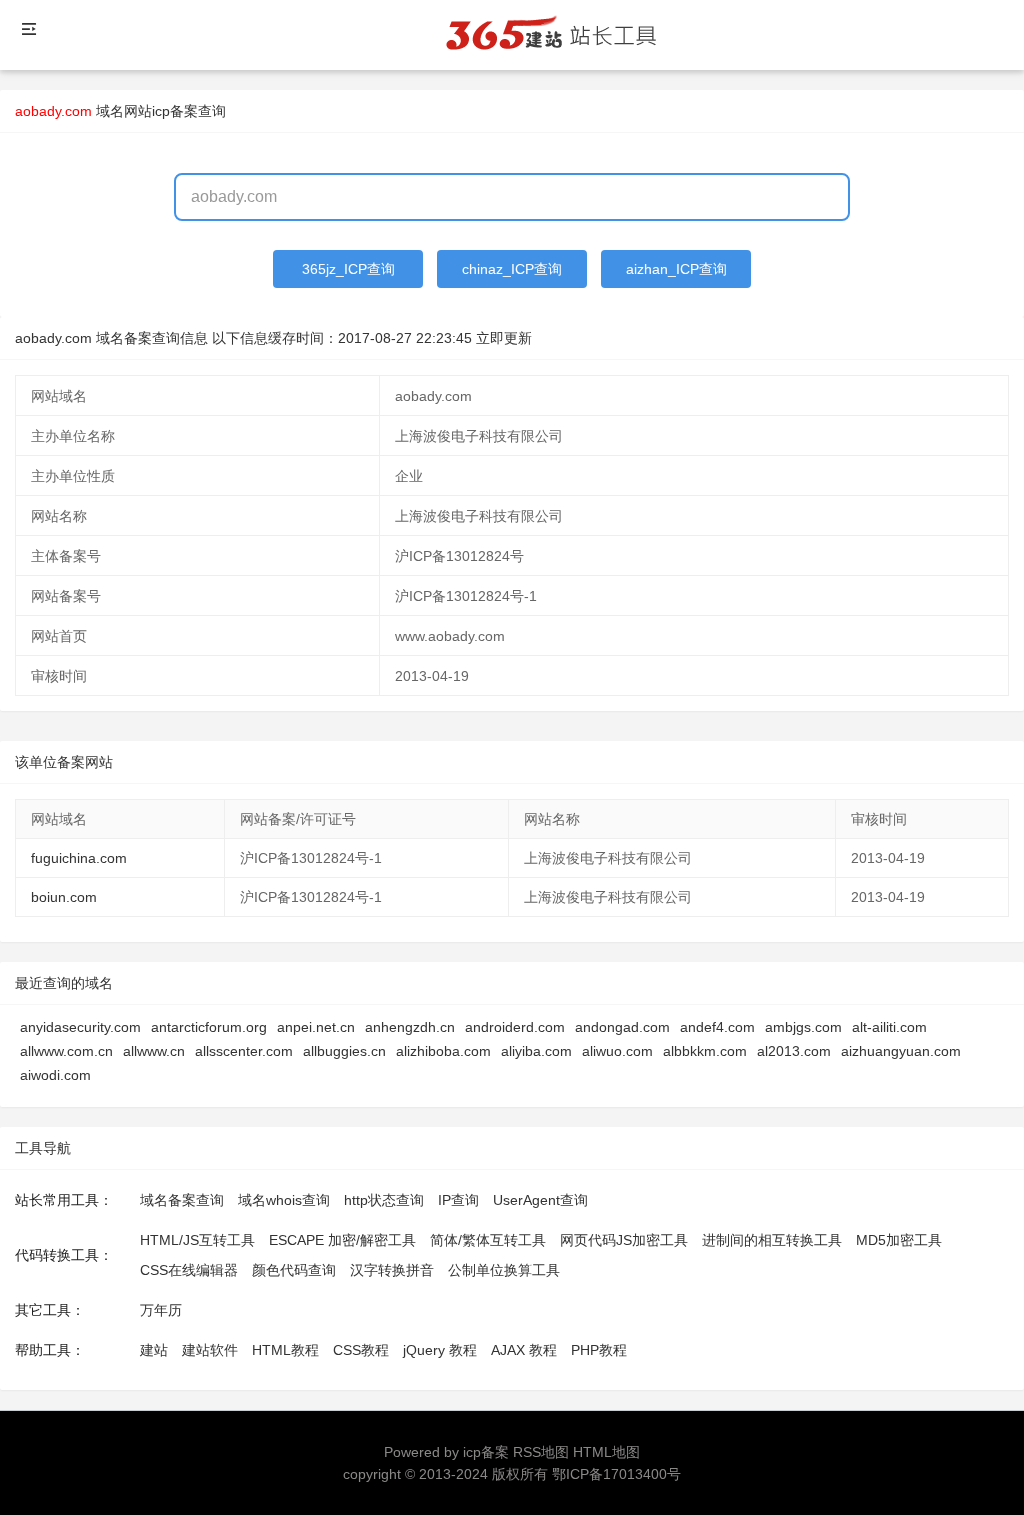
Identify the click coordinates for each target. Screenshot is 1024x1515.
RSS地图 (541, 1452)
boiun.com (64, 897)
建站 (154, 1350)
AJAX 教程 (524, 1350)
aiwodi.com (55, 1075)
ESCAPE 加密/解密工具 (342, 1240)
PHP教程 (599, 1350)
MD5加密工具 (899, 1240)
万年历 (161, 1310)
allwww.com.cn (66, 1051)
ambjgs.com (803, 1027)
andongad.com (622, 1027)
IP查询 (458, 1200)
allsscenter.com (244, 1051)
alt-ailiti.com (889, 1027)
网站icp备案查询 (175, 111)
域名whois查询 (284, 1200)
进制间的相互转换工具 (772, 1240)
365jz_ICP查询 (348, 269)
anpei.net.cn (316, 1027)
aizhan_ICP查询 (676, 269)
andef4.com (717, 1027)
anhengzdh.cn (410, 1027)
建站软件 (210, 1350)
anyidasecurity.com (80, 1027)
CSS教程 (361, 1350)
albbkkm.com (705, 1051)
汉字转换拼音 (392, 1270)
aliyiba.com (536, 1051)
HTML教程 (285, 1350)
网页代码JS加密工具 (624, 1240)
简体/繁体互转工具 (488, 1240)
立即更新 (504, 338)
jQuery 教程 (440, 1350)
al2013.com (794, 1051)
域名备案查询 (182, 1200)
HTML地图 (606, 1452)
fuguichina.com (79, 858)
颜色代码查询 (294, 1270)
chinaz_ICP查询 (512, 269)
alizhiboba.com (443, 1051)
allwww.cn (154, 1051)
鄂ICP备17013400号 (616, 1474)
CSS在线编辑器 (189, 1270)
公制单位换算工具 (504, 1270)
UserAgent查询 (540, 1200)
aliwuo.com (617, 1051)
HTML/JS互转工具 (197, 1240)
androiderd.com (515, 1027)
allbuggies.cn (344, 1051)
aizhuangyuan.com (901, 1051)
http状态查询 (384, 1200)
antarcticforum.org (209, 1027)
